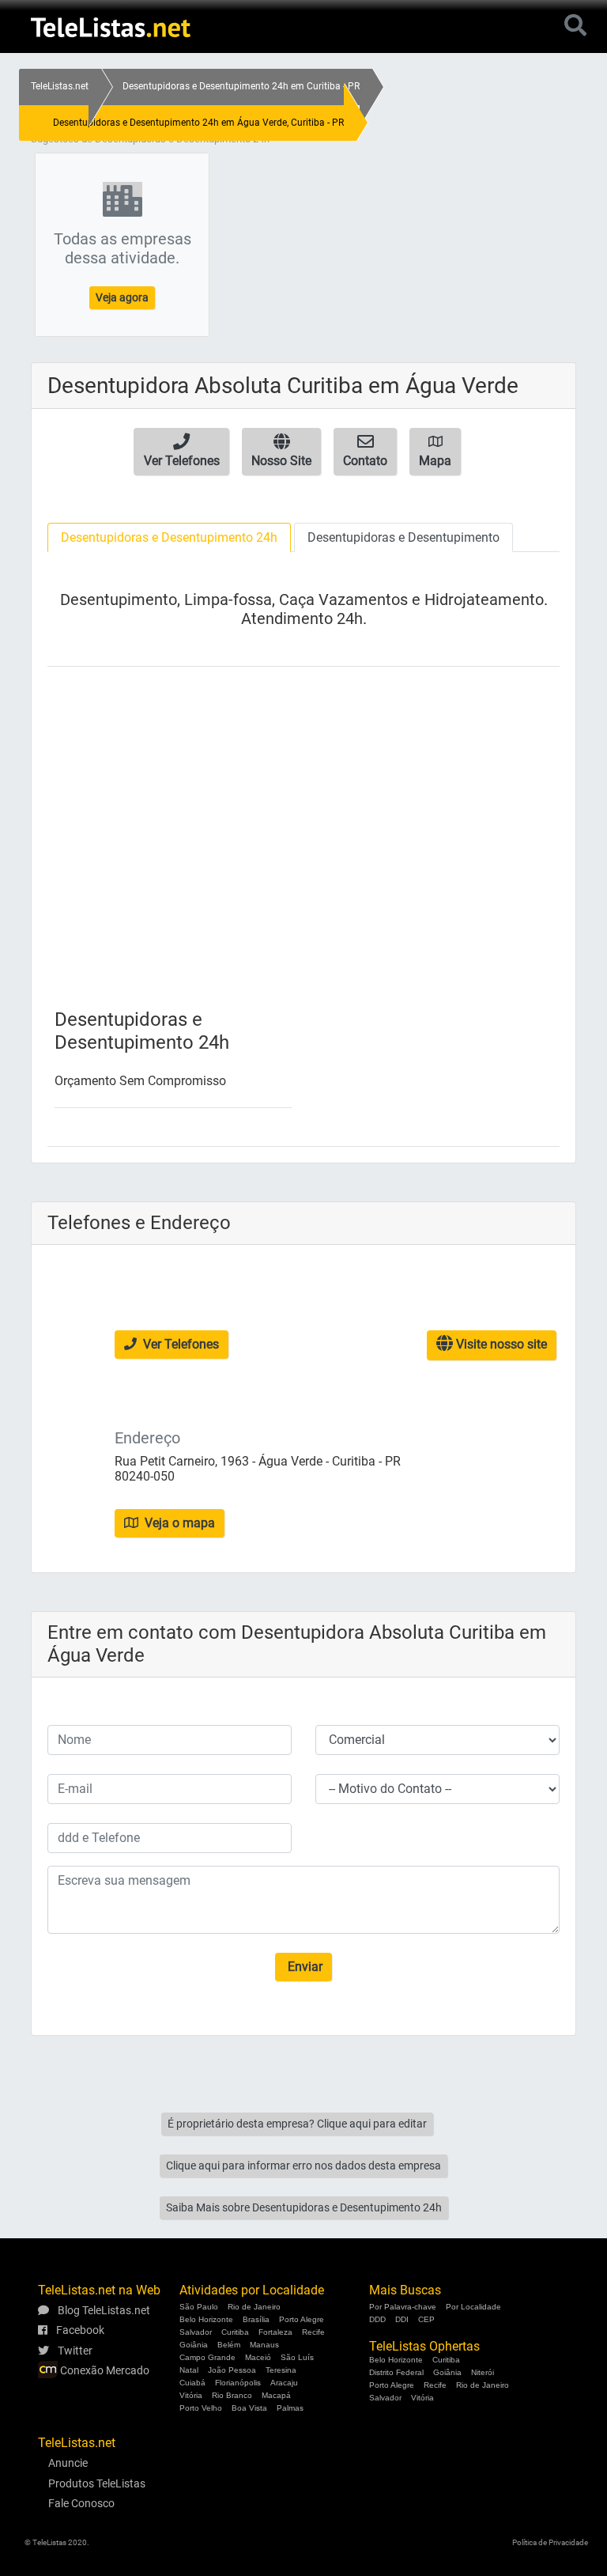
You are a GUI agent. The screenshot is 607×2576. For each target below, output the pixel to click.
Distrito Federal (396, 2372)
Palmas (290, 2408)
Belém (229, 2345)
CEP (426, 2319)
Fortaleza (275, 2332)
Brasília (256, 2319)
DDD (377, 2319)
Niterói (483, 2372)
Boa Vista (249, 2408)
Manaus (264, 2345)
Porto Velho (201, 2408)
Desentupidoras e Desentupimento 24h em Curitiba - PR (241, 86)
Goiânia (194, 2345)
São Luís (297, 2357)
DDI (402, 2319)
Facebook (79, 2330)
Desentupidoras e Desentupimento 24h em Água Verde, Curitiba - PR (198, 123)
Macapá (276, 2395)
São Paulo (199, 2307)
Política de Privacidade (550, 2542)
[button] (181, 452)
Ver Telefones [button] (179, 1344)
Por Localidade (473, 2307)
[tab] (169, 537)
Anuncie (68, 2463)
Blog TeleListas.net (103, 2310)
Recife (313, 2332)
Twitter (74, 2351)
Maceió (258, 2357)
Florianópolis (238, 2383)
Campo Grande (207, 2357)
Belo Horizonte (206, 2319)
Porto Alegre (302, 2319)
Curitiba (235, 2332)
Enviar (303, 1967)
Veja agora (122, 297)
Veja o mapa (178, 1523)
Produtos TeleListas (97, 2483)
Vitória (191, 2395)
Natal (189, 2370)
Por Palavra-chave (403, 2307)
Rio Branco (232, 2395)
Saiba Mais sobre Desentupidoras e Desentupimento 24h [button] (304, 2207)
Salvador (196, 2332)
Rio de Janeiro (254, 2307)
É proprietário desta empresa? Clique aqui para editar (297, 2124)
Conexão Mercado (104, 2370)
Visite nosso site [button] (500, 1344)
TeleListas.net (60, 86)
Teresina (281, 2370)
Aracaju (284, 2383)
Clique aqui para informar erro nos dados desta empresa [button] (303, 2166)
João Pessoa (232, 2370)
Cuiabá (192, 2383)
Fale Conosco (81, 2503)
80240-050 (145, 1476)
